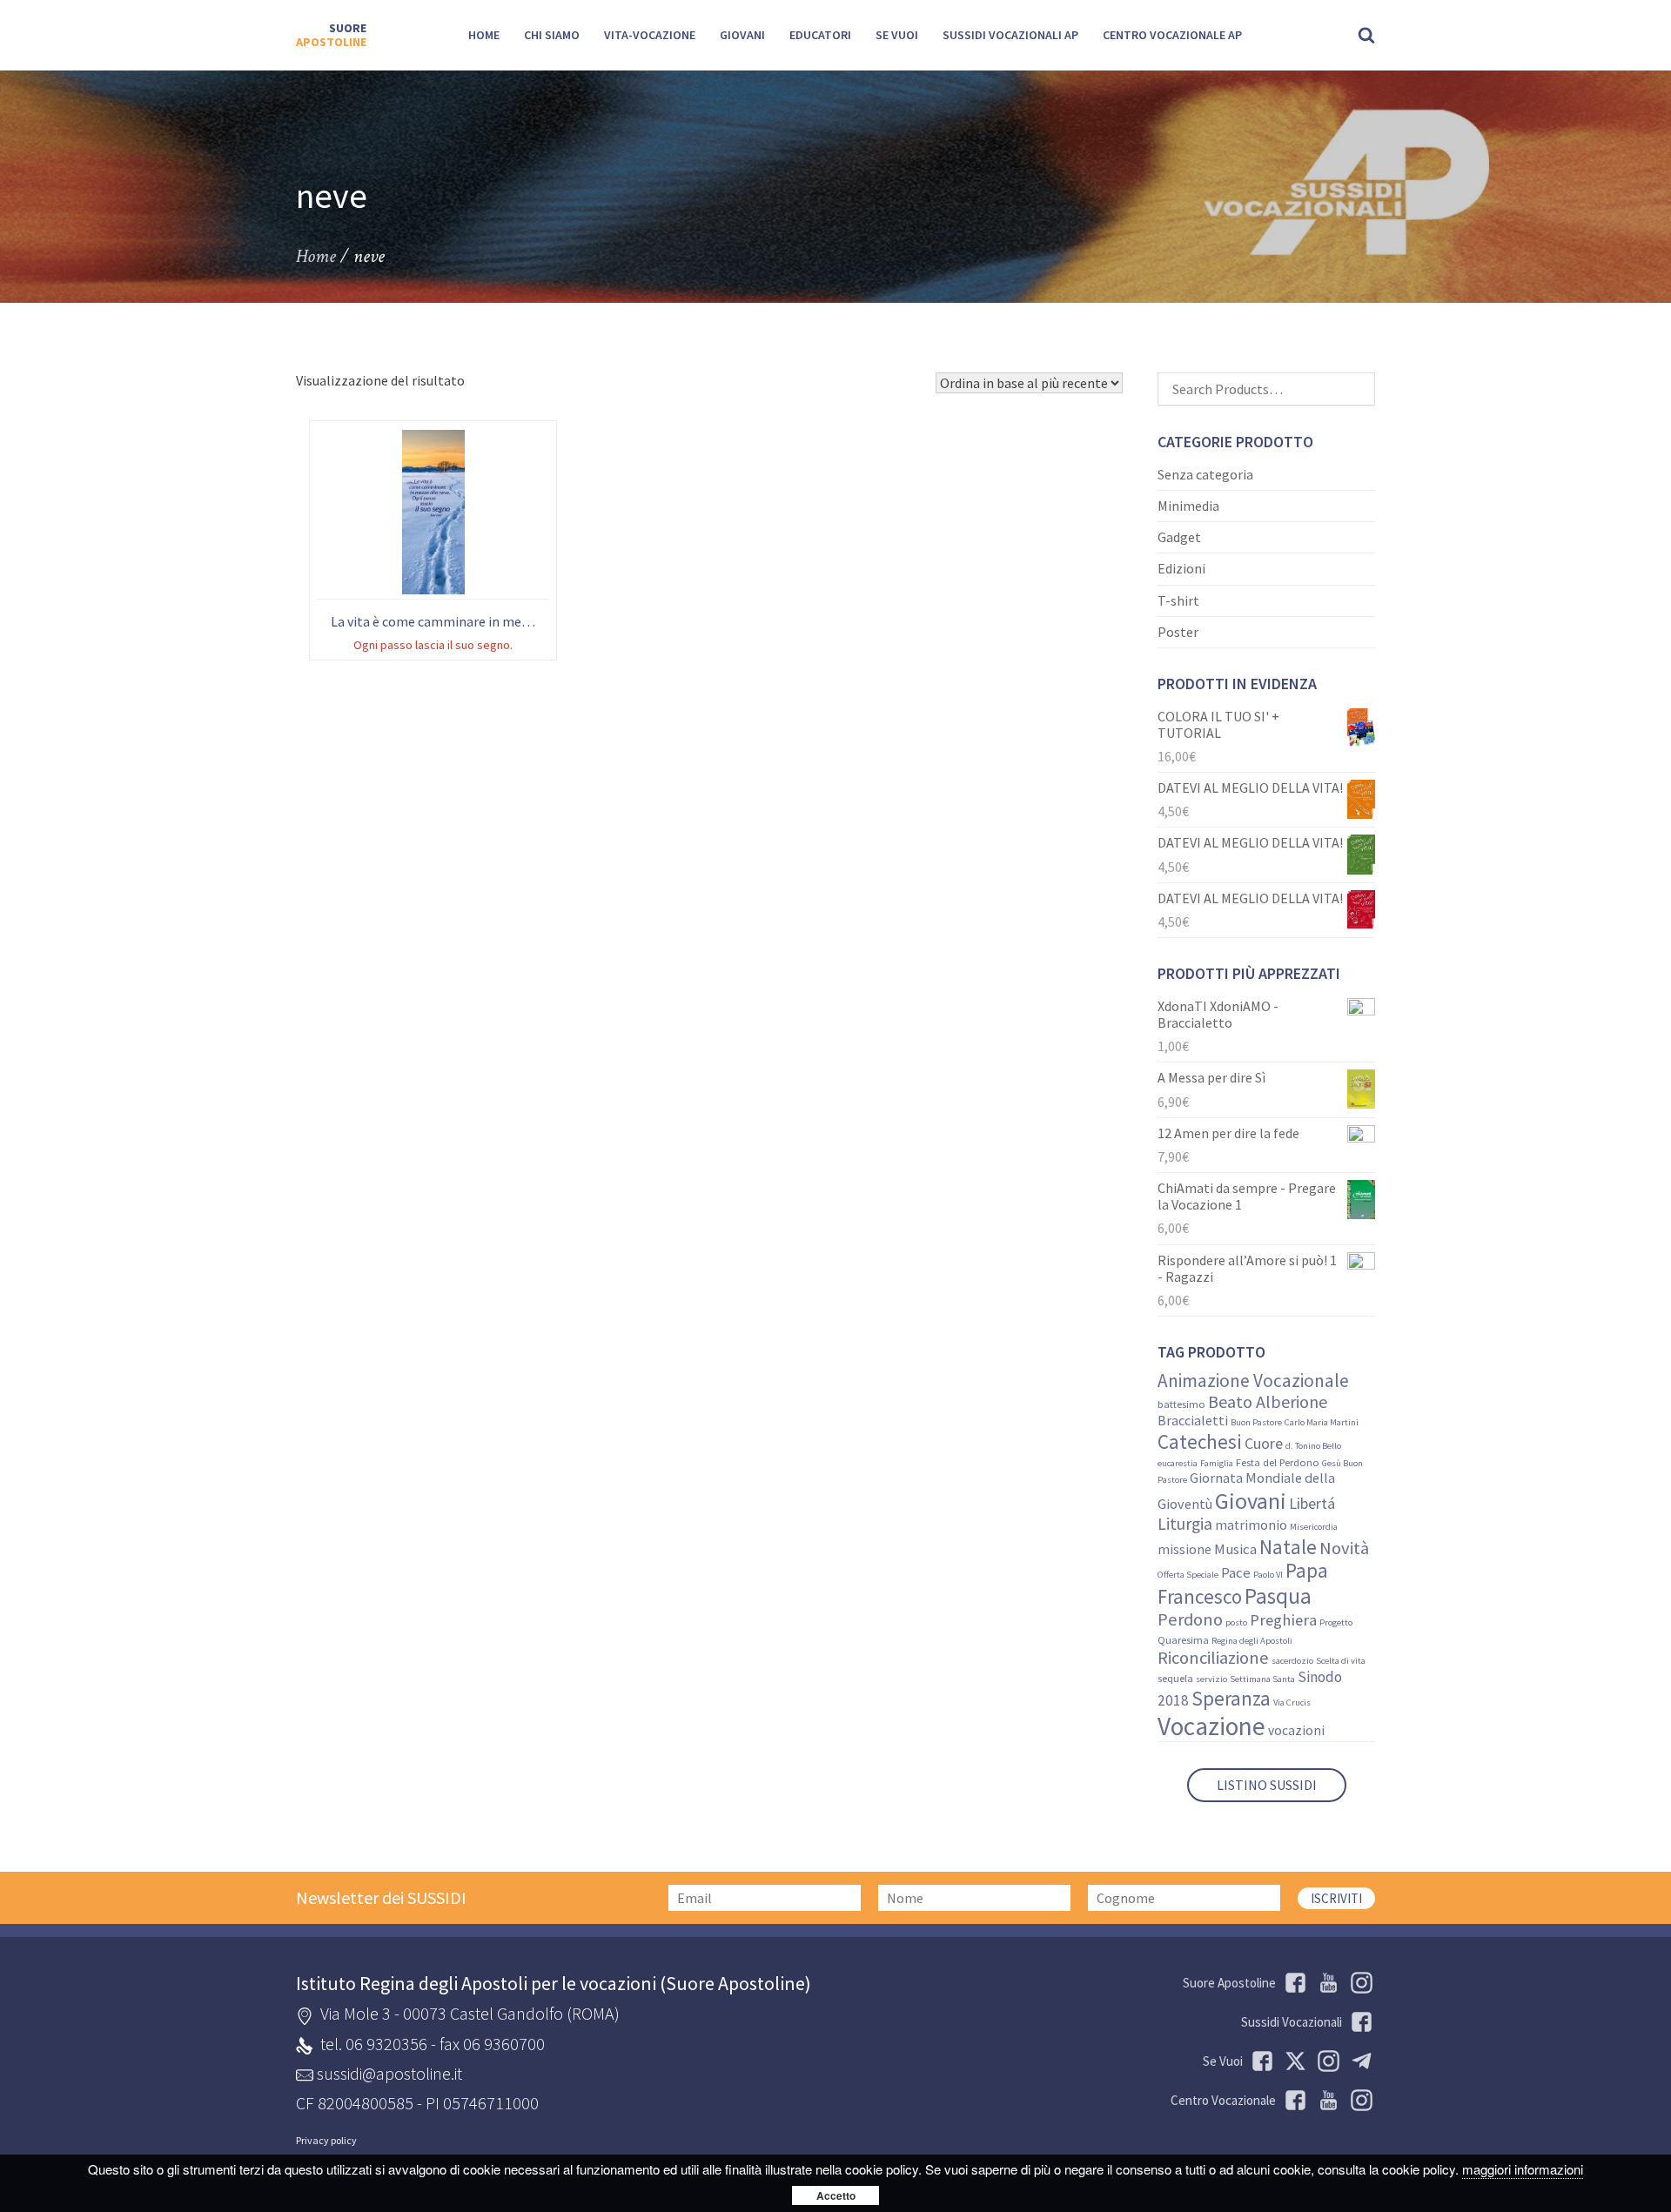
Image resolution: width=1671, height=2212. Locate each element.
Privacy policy (326, 2141)
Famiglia (1217, 1463)
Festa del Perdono (1278, 1462)
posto (1236, 1622)
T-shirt (1178, 600)
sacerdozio (1292, 1661)
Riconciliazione (1213, 1658)
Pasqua (1278, 1596)
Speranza (1231, 1698)
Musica (1235, 1549)
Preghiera (1283, 1620)
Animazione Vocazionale (1253, 1381)
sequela (1175, 1678)
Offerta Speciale (1188, 1575)
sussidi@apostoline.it (389, 2073)
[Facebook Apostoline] (1292, 1983)
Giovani (742, 35)
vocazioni (1296, 1730)
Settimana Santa (1262, 1679)
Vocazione (1211, 1726)
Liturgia (1185, 1524)
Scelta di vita (1341, 1661)
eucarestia (1178, 1463)
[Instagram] (1359, 2100)
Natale (1288, 1547)
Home (484, 35)
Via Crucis (1292, 1703)
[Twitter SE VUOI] (1292, 2061)
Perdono (1190, 1619)
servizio (1211, 1679)
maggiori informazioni (1523, 2169)
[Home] (331, 36)
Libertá (1312, 1503)
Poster (1178, 632)
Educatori (820, 35)
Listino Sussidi (1267, 1785)
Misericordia (1314, 1527)
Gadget (1179, 537)
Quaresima (1183, 1640)
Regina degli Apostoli (1252, 1641)
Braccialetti (1193, 1420)
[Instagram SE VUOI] (1359, 1983)
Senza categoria (1205, 474)
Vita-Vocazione (650, 35)
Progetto (1336, 1622)
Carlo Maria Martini (1322, 1422)
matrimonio (1251, 1525)
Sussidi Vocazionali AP (1010, 35)
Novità (1344, 1548)
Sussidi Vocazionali (1292, 2022)
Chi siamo (552, 35)
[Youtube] (1325, 1983)
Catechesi (1200, 1441)
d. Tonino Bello (1313, 1446)
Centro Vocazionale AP (1172, 35)
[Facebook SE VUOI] (1259, 2061)
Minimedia (1188, 506)
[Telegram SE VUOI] (1359, 2061)
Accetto (836, 2195)
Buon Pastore (1256, 1422)
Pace (1236, 1573)
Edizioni (1181, 568)
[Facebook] (1292, 2100)
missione (1184, 1549)
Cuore (1264, 1444)
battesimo (1181, 1404)
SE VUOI (897, 35)
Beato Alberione (1268, 1401)
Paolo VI (1268, 1575)
